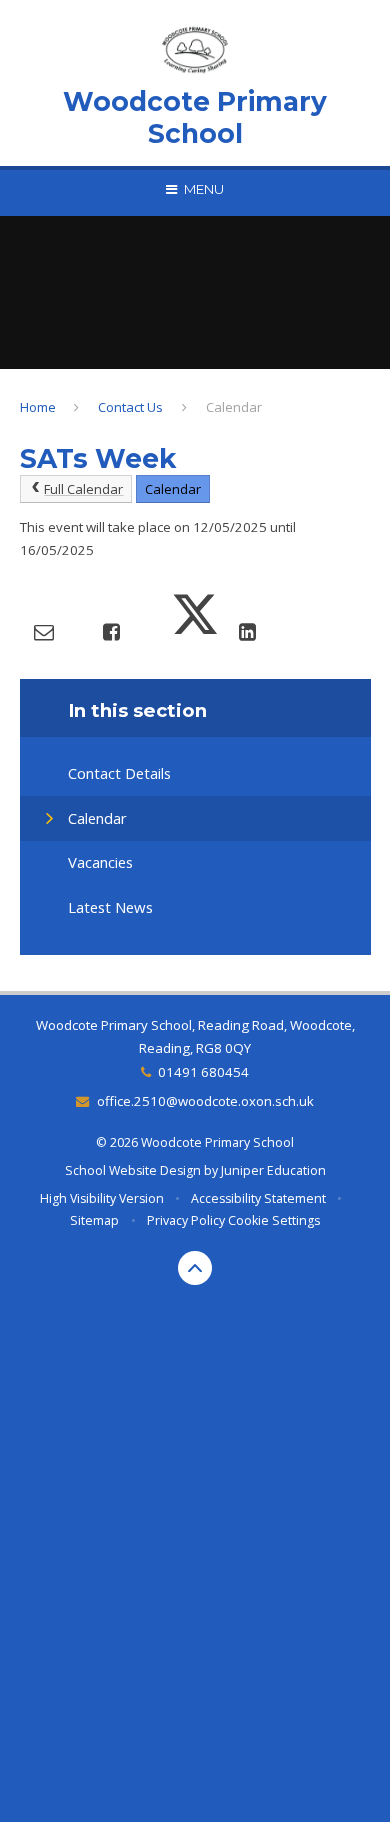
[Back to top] (195, 1268)
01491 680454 (203, 1072)
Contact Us (130, 407)
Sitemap (94, 1220)
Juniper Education (273, 1170)
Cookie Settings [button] (274, 1220)
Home (38, 407)
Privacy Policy (186, 1220)
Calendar (234, 407)
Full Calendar (83, 489)
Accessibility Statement (258, 1198)
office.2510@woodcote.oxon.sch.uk (205, 1101)
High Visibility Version (102, 1198)
